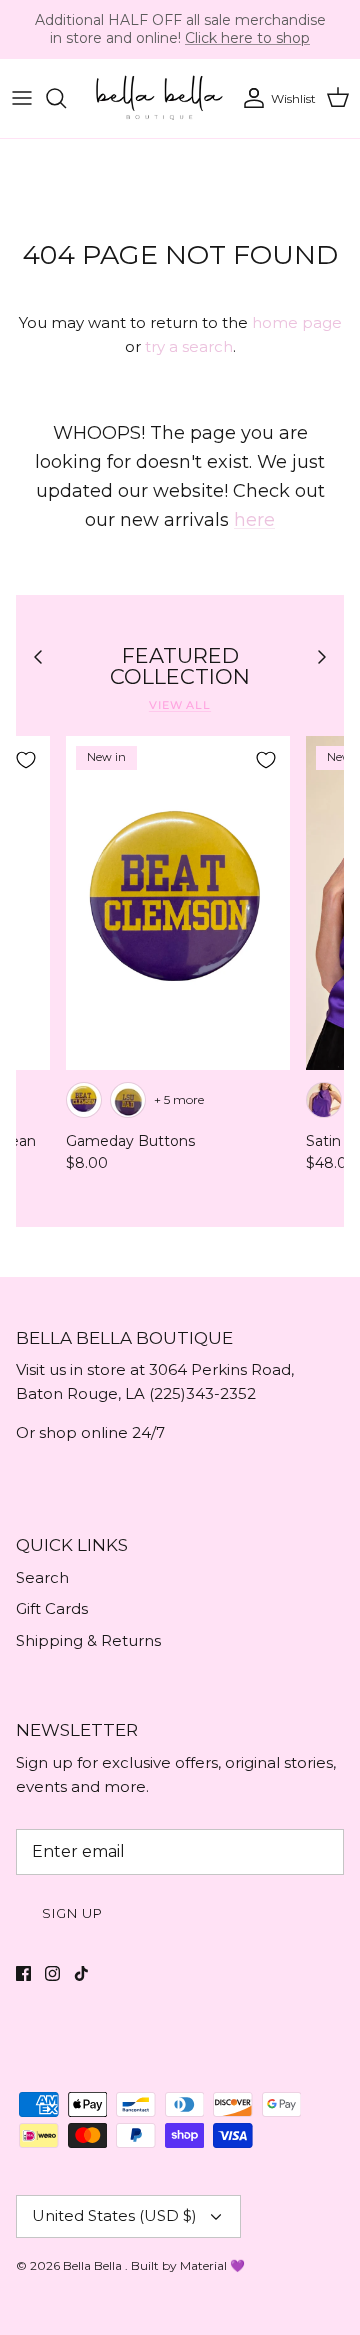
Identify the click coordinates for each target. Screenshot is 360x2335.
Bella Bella (94, 2265)
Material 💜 (212, 2265)
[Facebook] (23, 1973)
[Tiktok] (81, 1973)
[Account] (249, 98)
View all (180, 705)
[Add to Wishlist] (26, 760)
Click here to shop (247, 38)
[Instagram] (52, 1973)
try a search (189, 346)
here (254, 520)
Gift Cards (52, 1608)
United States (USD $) (114, 2215)
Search (42, 1577)
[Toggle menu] (22, 98)
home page (297, 322)
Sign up (72, 1913)
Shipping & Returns (88, 1640)
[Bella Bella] (158, 98)
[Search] (66, 98)
